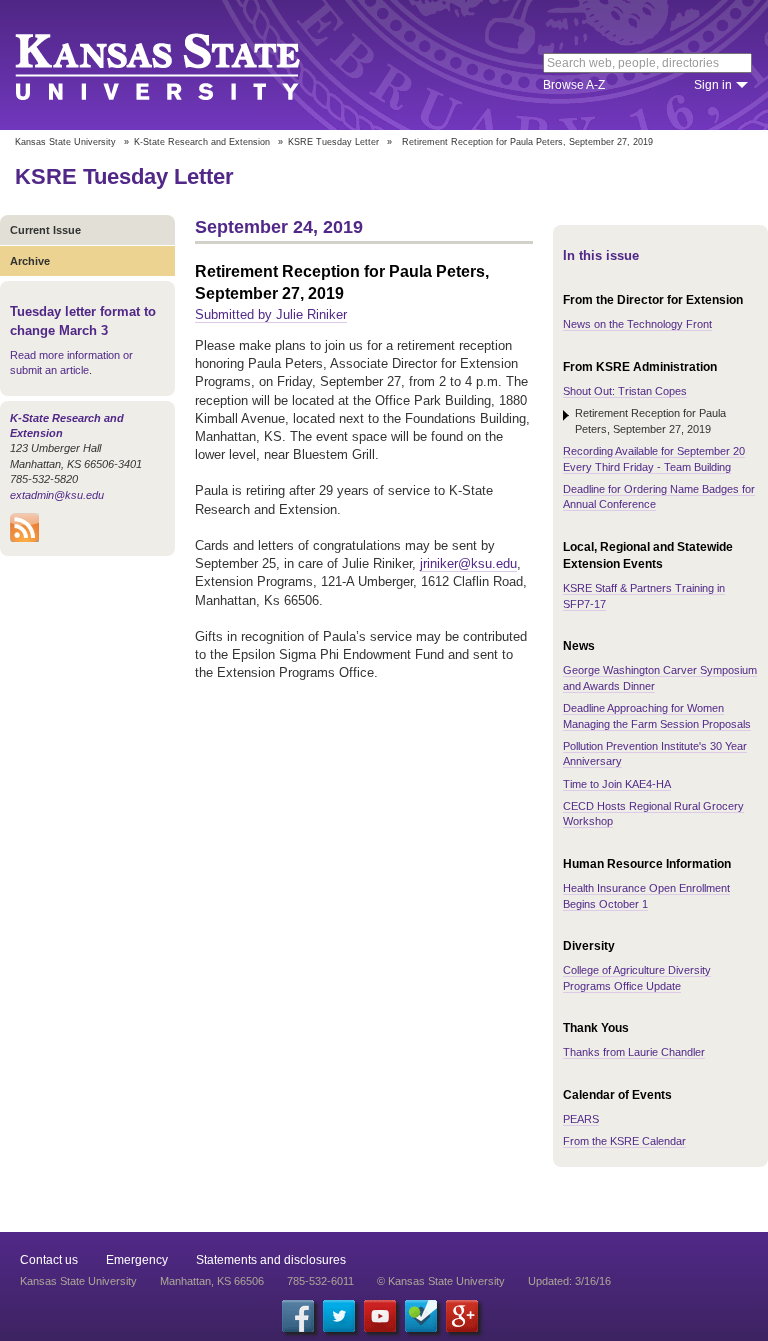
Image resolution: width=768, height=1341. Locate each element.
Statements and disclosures (271, 1260)
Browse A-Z (574, 85)
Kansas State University (182, 65)
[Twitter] (339, 1316)
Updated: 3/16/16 (569, 1281)
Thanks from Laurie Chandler (634, 1052)
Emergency (137, 1260)
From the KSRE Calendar (624, 1141)
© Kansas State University (441, 1281)
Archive (30, 261)
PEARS (581, 1119)
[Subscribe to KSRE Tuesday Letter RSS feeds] (24, 538)
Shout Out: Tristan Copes (625, 391)
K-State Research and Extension (202, 142)
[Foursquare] (421, 1316)
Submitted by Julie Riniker (271, 314)
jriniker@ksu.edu (468, 563)
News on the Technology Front (637, 324)
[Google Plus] (462, 1316)
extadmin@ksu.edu (57, 495)
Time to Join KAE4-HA (617, 784)
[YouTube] (380, 1316)
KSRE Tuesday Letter (333, 142)
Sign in (713, 85)
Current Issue (45, 230)
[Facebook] (298, 1316)
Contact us (49, 1260)
